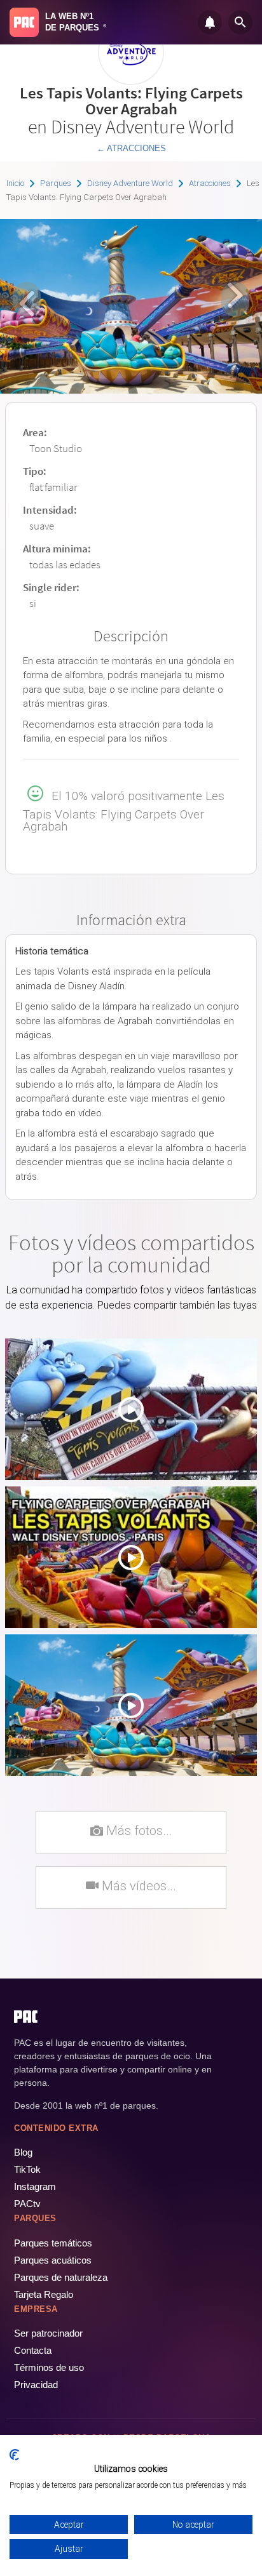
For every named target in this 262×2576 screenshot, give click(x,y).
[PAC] (24, 22)
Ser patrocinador (48, 2333)
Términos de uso (49, 2367)
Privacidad (36, 2385)
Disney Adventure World (130, 183)
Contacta (33, 2350)
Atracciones (210, 183)
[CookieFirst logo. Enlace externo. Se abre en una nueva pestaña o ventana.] (14, 2455)
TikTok (27, 2169)
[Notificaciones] (210, 22)
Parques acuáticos (53, 2260)
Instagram (35, 2186)
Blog (23, 2152)
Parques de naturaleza (61, 2277)
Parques (56, 183)
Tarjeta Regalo (44, 2294)
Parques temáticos (53, 2243)
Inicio (15, 183)
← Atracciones (131, 148)
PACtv (27, 2204)
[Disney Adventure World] (131, 80)
